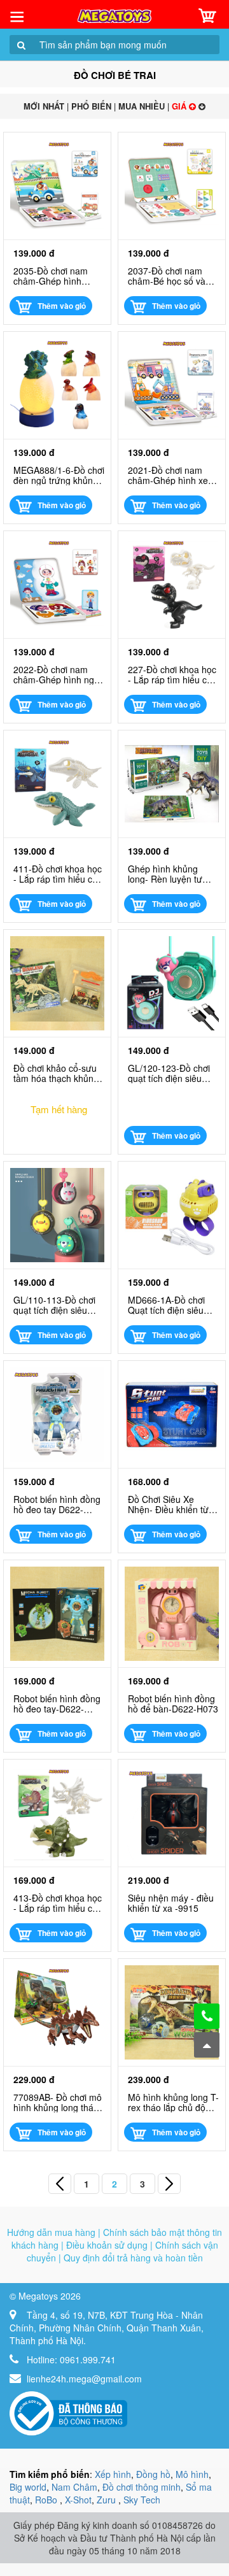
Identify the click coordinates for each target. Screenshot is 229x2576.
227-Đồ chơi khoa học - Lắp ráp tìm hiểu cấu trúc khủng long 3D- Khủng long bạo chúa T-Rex (172, 674)
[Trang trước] (60, 2184)
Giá (180, 106)
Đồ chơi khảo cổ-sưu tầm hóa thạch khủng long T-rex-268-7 (56, 1073)
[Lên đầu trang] (207, 2045)
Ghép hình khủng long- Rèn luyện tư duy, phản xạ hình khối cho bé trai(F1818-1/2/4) (173, 874)
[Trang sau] (169, 2184)
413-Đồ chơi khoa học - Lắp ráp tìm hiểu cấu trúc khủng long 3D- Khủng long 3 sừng (58, 1903)
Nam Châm (74, 2487)
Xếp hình (113, 2474)
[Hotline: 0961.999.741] (207, 2016)
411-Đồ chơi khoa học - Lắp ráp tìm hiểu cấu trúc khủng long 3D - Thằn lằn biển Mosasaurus (58, 874)
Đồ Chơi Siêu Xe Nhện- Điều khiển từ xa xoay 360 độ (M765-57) (168, 1504)
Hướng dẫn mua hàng (51, 2232)
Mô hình (192, 2474)
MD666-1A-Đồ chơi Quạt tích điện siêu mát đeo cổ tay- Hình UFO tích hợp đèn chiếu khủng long (170, 1305)
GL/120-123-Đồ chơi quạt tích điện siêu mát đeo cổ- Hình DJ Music (170, 1073)
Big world (28, 2487)
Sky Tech (142, 2500)
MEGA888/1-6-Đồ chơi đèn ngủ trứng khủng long (59, 475)
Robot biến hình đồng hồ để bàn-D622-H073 (173, 1704)
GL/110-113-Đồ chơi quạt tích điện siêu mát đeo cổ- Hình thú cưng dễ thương (56, 1305)
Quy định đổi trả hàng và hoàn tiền (133, 2258)
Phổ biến (91, 106)
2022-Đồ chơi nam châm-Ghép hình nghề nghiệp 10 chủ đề (59, 674)
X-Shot (78, 2500)
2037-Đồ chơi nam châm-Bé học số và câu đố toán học (167, 276)
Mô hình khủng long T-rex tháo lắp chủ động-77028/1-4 (173, 2102)
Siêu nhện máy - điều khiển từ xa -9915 (171, 1903)
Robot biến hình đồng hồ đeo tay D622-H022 (57, 1504)
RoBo (47, 2500)
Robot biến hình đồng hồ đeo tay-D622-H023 (57, 1704)
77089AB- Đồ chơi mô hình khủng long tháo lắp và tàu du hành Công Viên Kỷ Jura (58, 2102)
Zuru (108, 2500)
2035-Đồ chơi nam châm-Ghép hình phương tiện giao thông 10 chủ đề (51, 276)
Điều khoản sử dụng (107, 2245)
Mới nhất (44, 106)
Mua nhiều (142, 106)
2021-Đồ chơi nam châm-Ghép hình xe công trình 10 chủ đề (170, 475)
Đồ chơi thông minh (142, 2487)
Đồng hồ (153, 2474)
